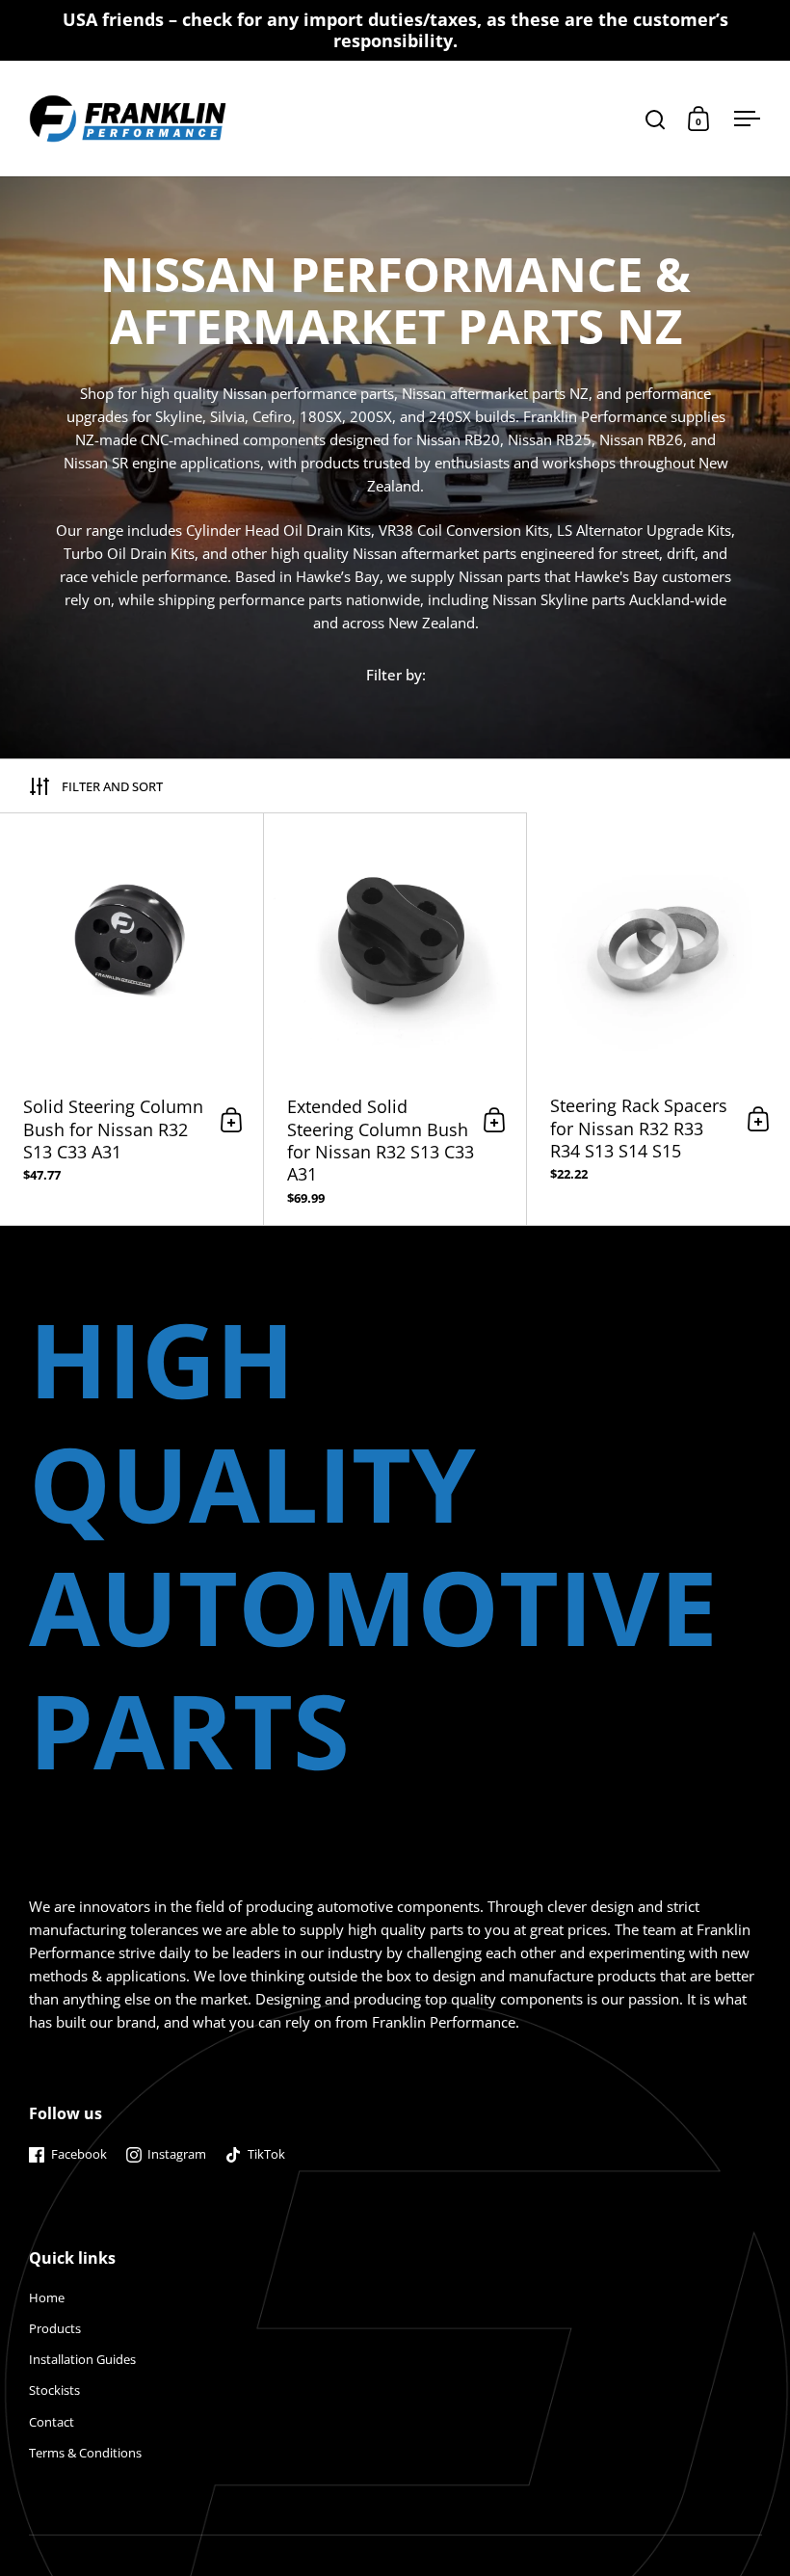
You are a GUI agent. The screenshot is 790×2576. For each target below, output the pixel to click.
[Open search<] (656, 119)
